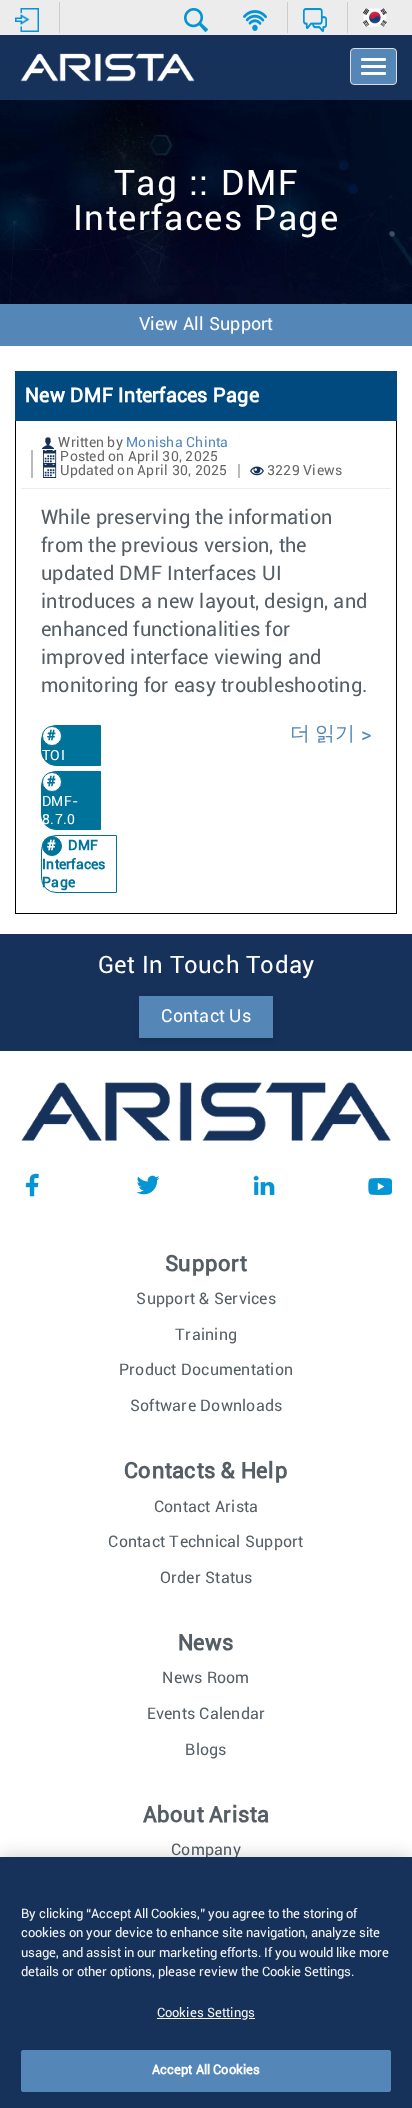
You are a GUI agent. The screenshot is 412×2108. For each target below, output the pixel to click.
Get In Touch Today (206, 966)
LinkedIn (264, 1185)
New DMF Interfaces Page (142, 396)
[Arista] (107, 69)
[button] (198, 20)
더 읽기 (325, 734)
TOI (53, 756)
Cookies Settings (206, 2013)
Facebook (32, 1185)
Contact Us (206, 1017)
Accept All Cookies (206, 2070)
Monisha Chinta (177, 443)
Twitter (148, 1185)
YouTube (380, 1185)
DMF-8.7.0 (60, 811)
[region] (206, 1982)
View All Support (206, 325)
